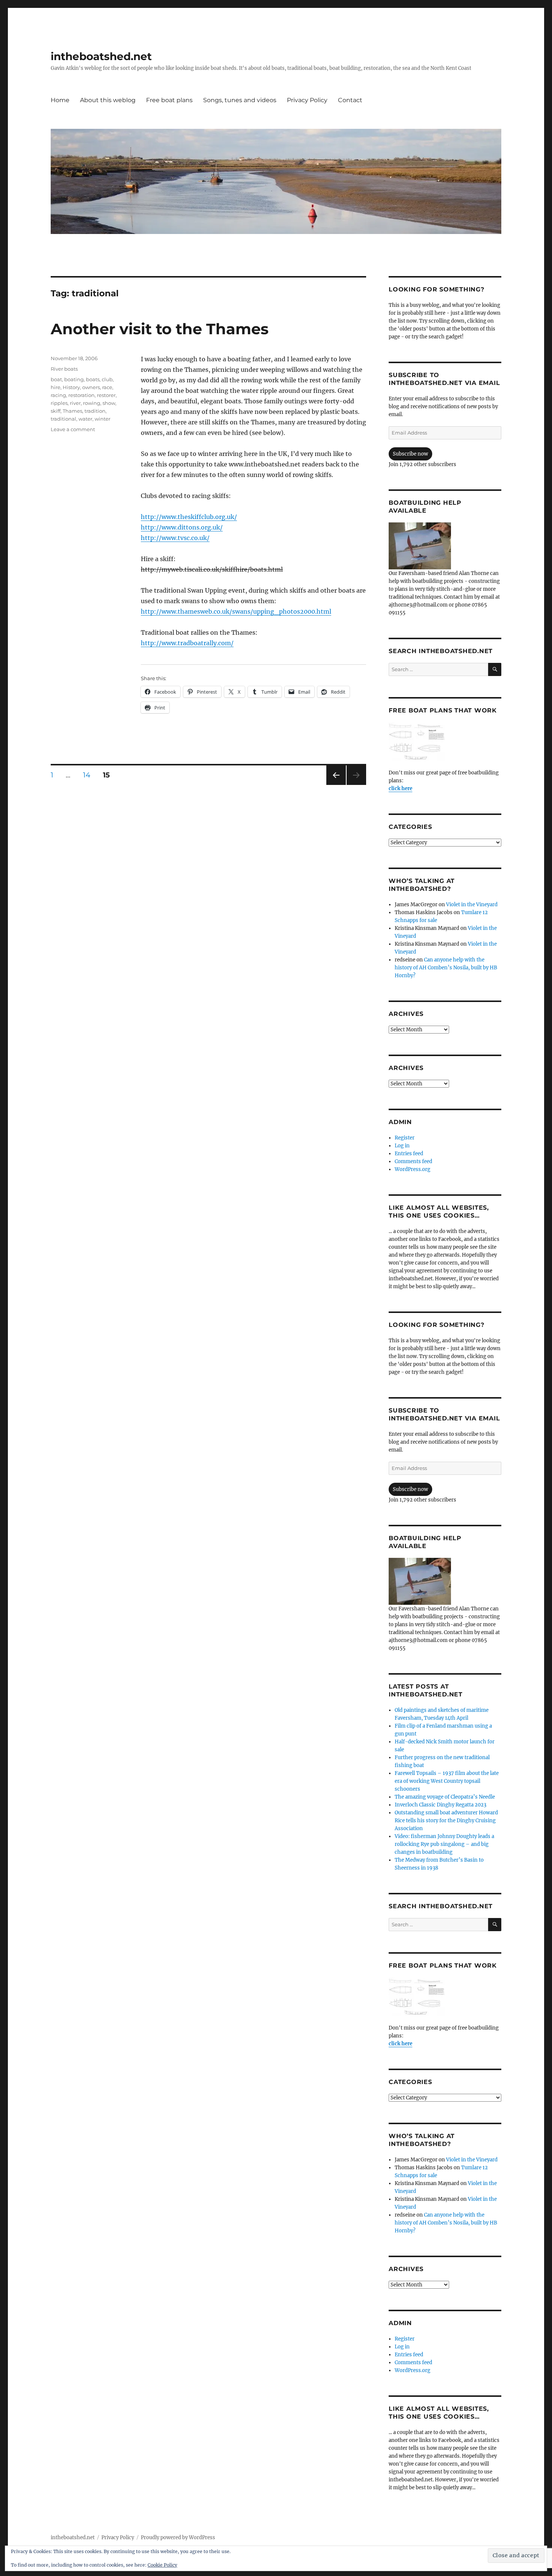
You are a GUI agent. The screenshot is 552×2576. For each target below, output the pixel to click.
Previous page (336, 785)
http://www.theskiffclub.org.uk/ (189, 517)
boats (93, 379)
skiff (56, 411)
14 (89, 775)
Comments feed (413, 1161)
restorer (106, 395)
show (109, 403)
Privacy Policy (307, 100)
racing (58, 395)
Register (405, 1138)
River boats (64, 369)
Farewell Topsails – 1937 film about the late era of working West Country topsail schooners (447, 1781)
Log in (402, 1146)
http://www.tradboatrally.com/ (187, 643)
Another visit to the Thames (160, 329)
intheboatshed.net (101, 56)
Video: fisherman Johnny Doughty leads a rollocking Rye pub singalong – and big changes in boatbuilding (444, 1844)
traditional (63, 419)
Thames (72, 411)
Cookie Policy (162, 2565)
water (85, 419)
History (71, 387)
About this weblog (108, 100)
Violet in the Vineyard (472, 905)
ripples (59, 403)
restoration (81, 395)
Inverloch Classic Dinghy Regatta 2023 (440, 1805)
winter (103, 419)
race (107, 387)
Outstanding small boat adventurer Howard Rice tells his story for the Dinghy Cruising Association (446, 1821)
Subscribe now (410, 454)
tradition (95, 411)
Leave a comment (73, 429)
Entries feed (409, 1154)
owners (91, 387)
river (75, 403)
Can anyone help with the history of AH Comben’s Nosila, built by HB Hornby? (446, 968)
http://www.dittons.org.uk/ (182, 527)
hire (56, 387)
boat (56, 379)
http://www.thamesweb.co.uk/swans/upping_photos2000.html (236, 611)
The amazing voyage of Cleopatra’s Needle (445, 1797)
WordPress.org (412, 1169)
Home (60, 100)
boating (74, 379)
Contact (350, 100)
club (107, 379)
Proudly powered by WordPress (178, 2538)
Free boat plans (169, 100)
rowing (92, 403)
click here (400, 788)
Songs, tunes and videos (240, 100)
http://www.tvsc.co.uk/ (175, 538)
